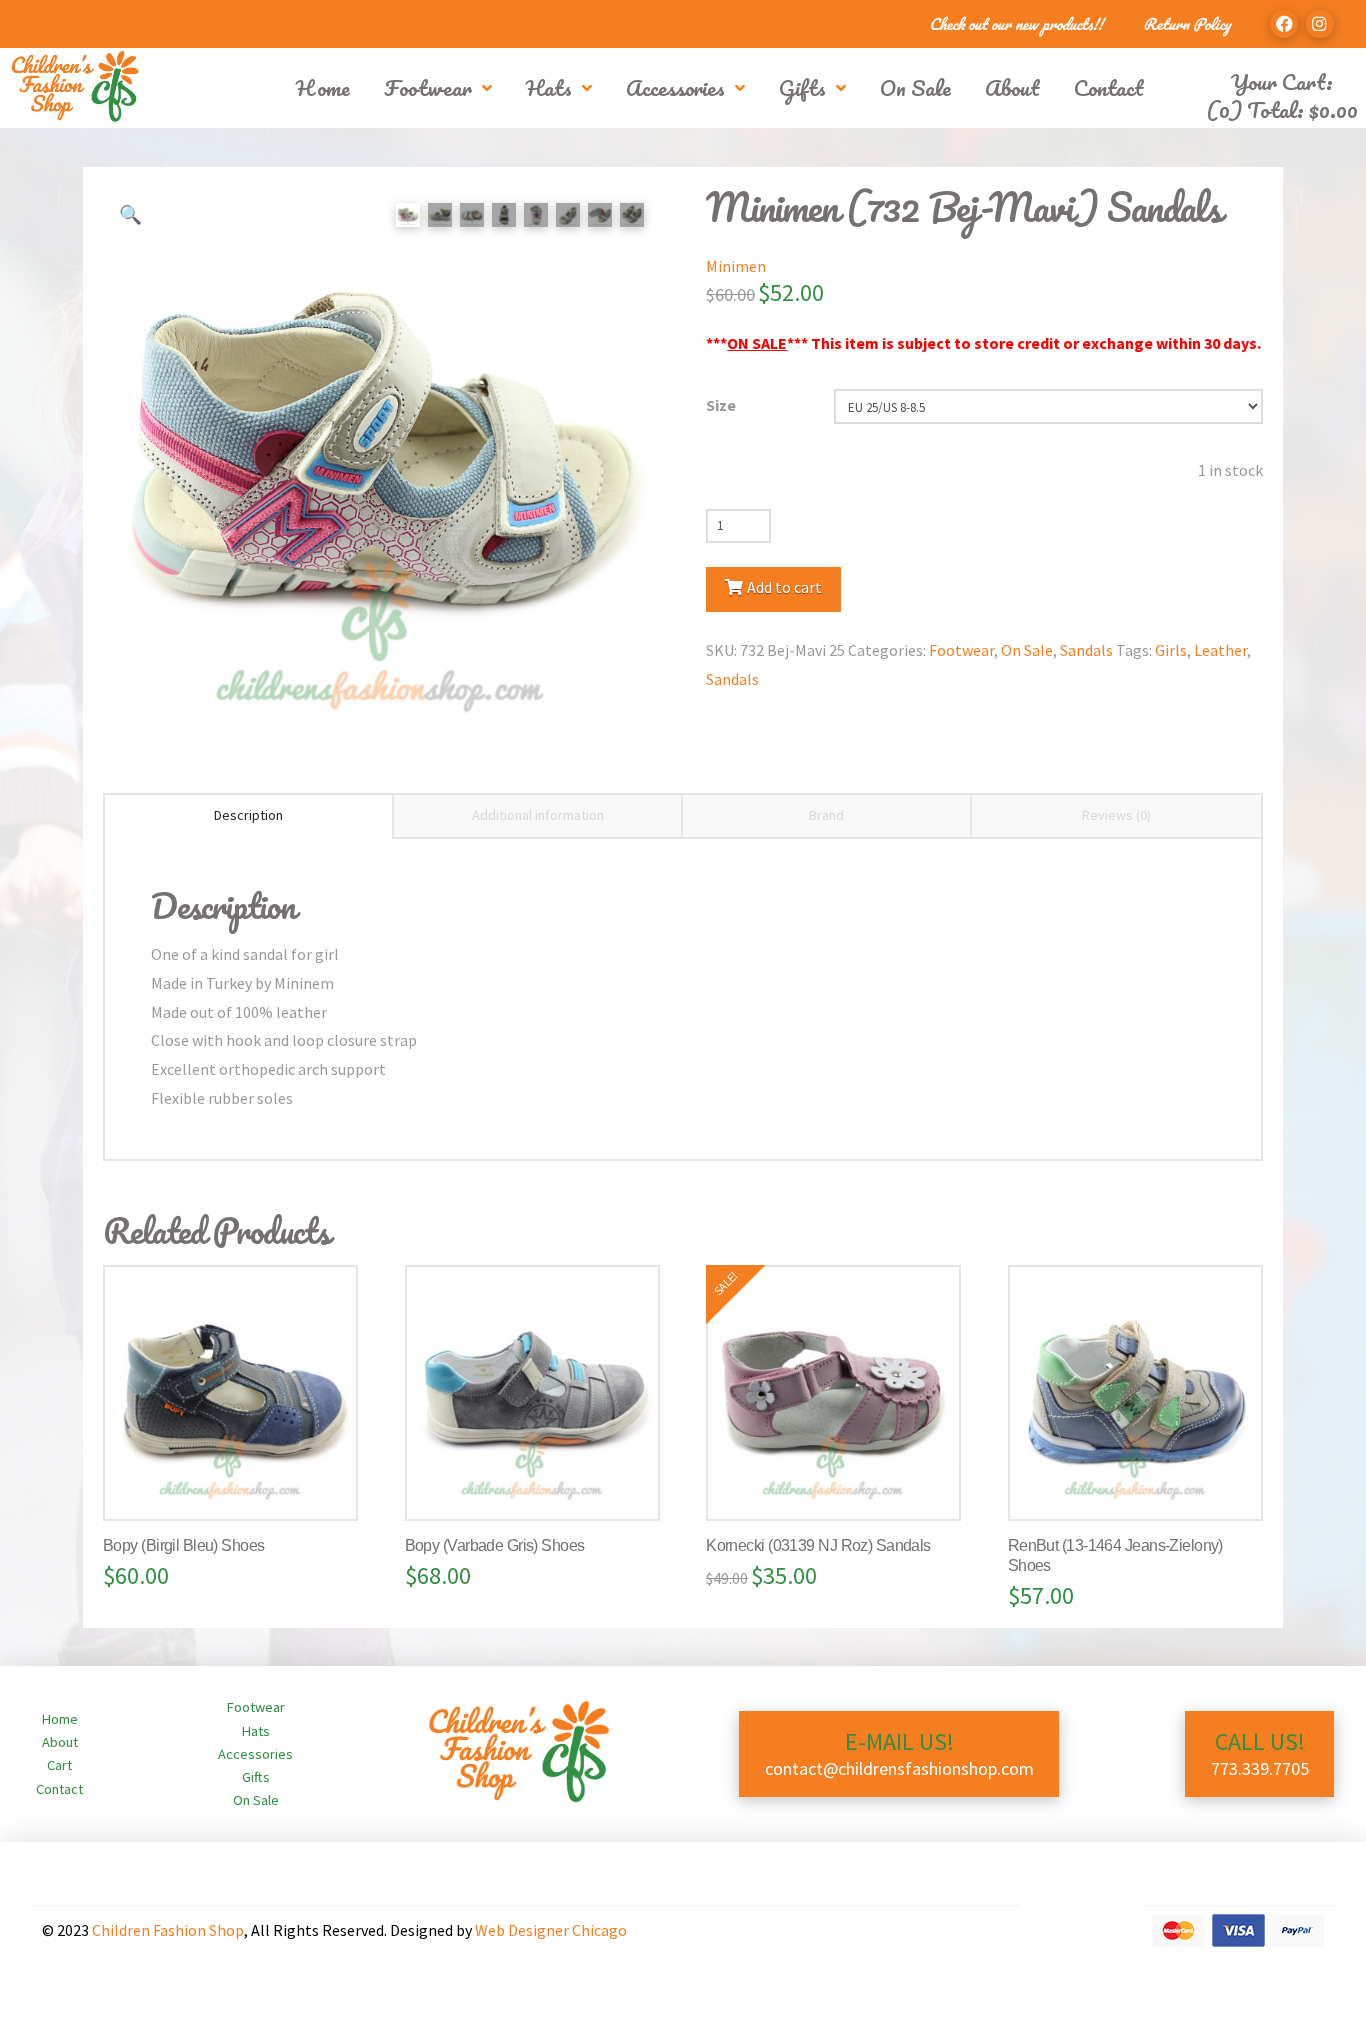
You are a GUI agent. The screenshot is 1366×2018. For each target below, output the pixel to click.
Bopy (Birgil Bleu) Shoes (184, 1545)
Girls (1171, 650)
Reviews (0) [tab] (1116, 815)
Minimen (736, 266)
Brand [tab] (826, 815)
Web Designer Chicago (551, 1930)
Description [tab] (248, 815)
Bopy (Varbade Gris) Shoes (495, 1545)
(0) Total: (1282, 109)
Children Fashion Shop (168, 1930)
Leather (1220, 650)
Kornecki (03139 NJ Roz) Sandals (818, 1545)
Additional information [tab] (538, 815)
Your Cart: (1282, 81)
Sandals (1086, 650)
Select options (239, 1484)
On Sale (1027, 650)
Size (721, 405)
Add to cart (784, 587)
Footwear (961, 650)
